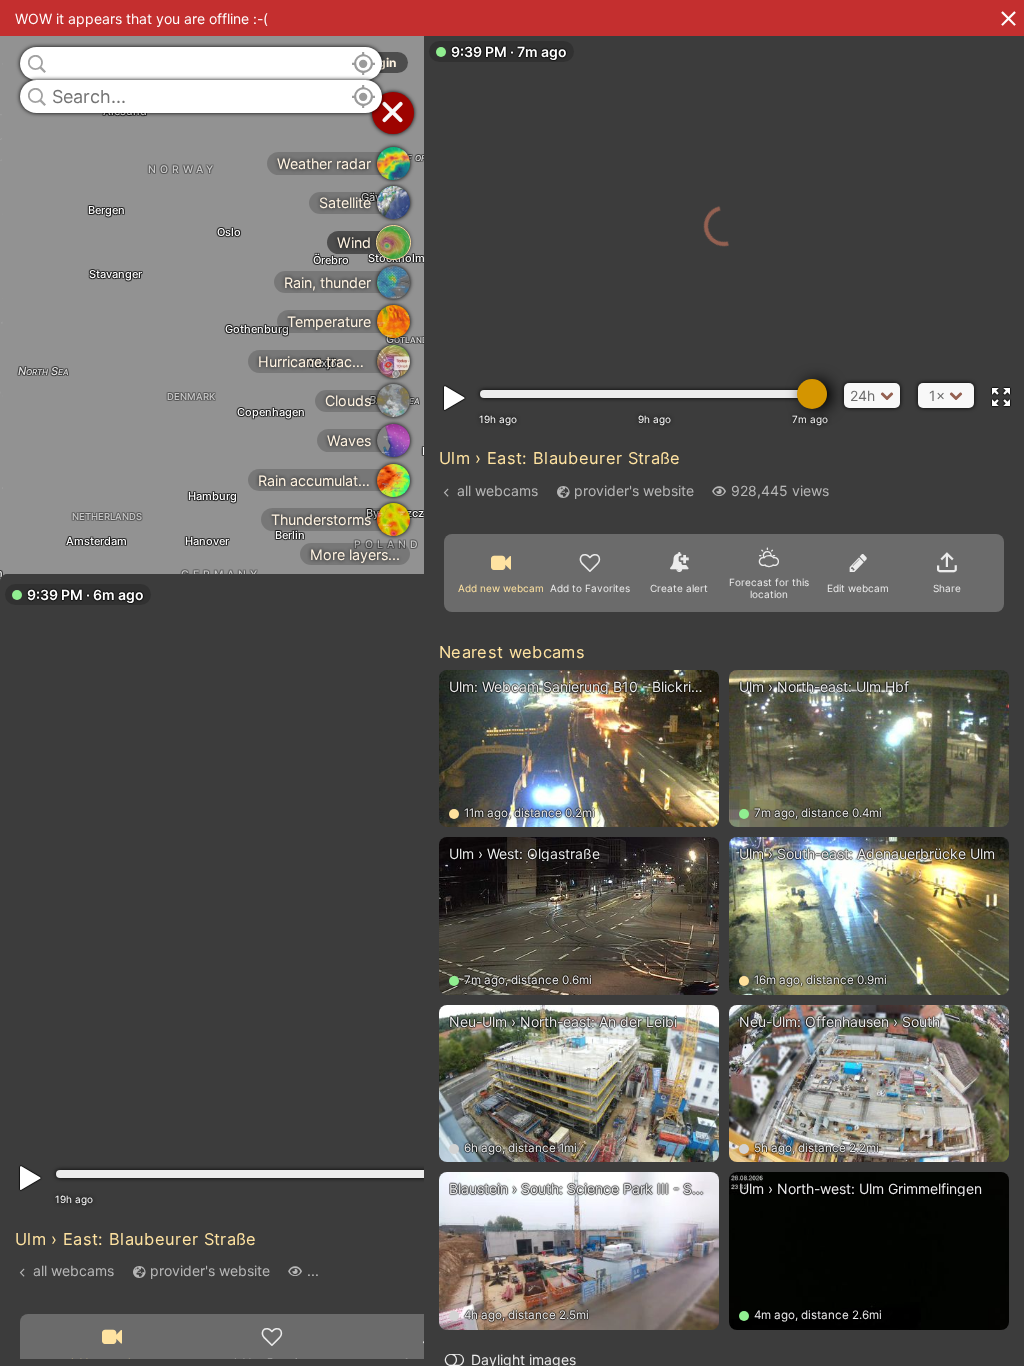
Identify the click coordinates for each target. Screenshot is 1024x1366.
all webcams (73, 1270)
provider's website (210, 1270)
